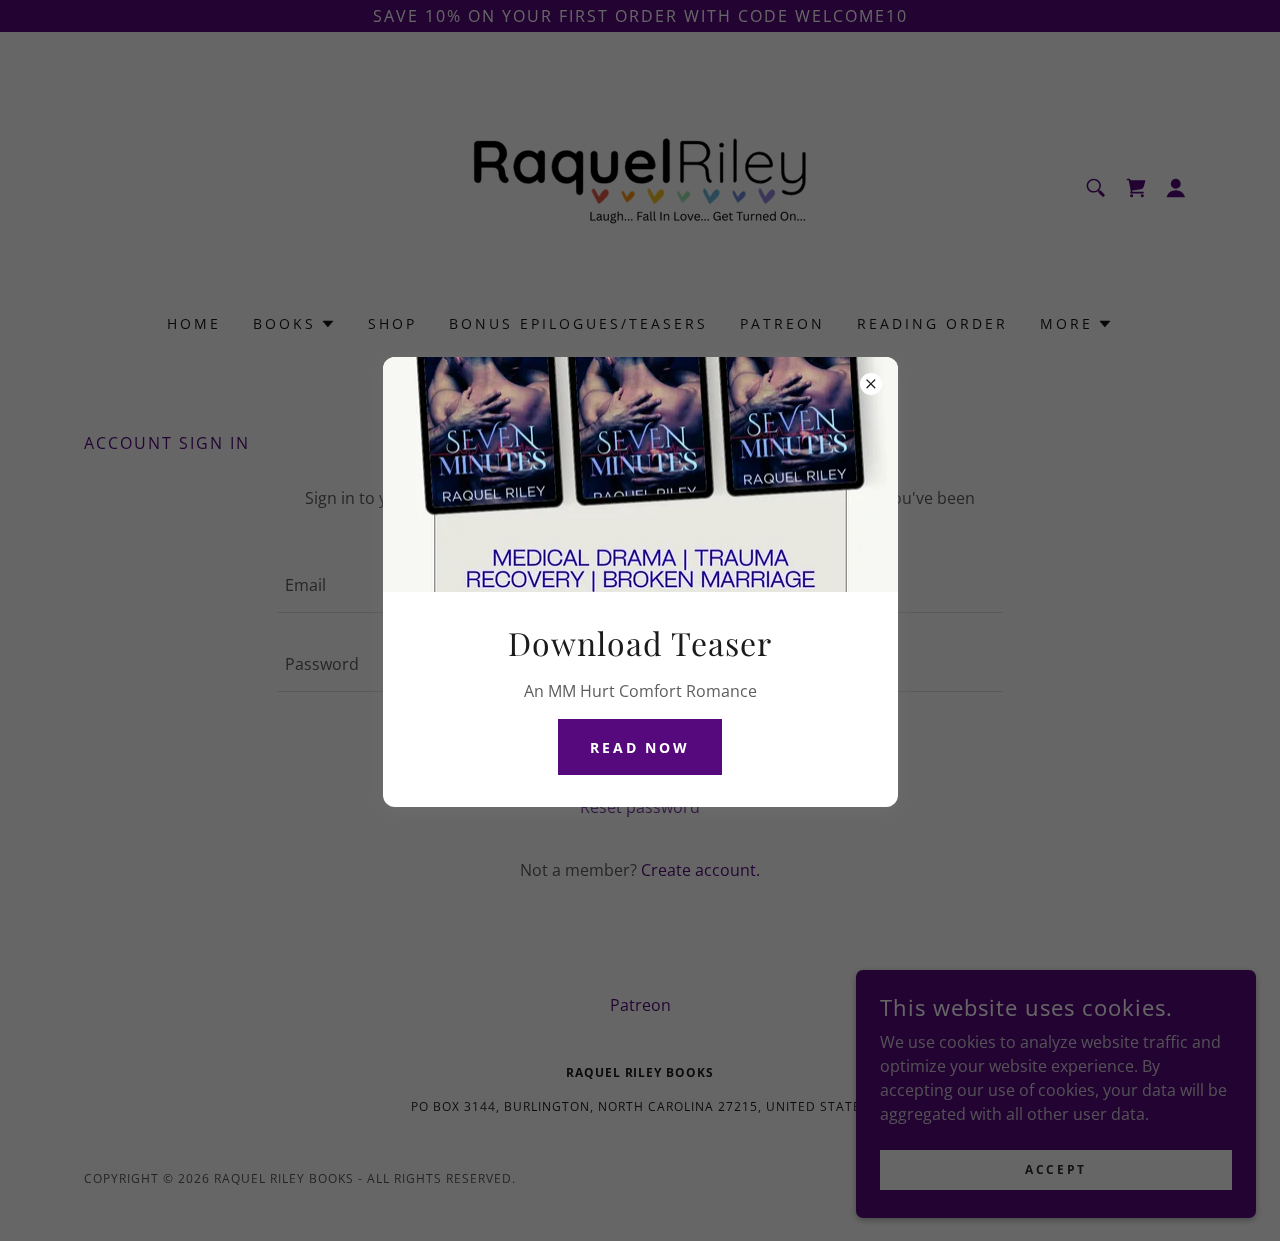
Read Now (640, 747)
